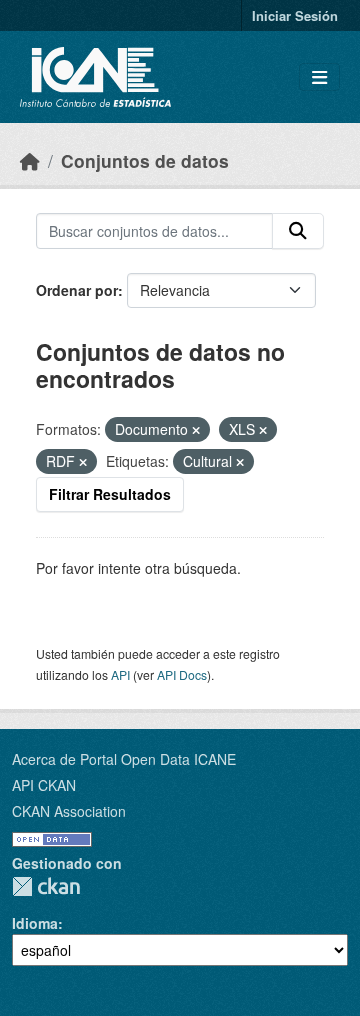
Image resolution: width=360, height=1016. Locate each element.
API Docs (182, 674)
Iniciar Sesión (295, 15)
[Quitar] (196, 430)
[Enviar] (298, 231)
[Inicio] (30, 160)
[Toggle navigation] (319, 77)
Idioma (35, 923)
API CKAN (44, 785)
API (120, 674)
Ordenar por (77, 290)
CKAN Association (69, 811)
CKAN (46, 886)
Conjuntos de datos (145, 160)
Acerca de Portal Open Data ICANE (124, 759)
